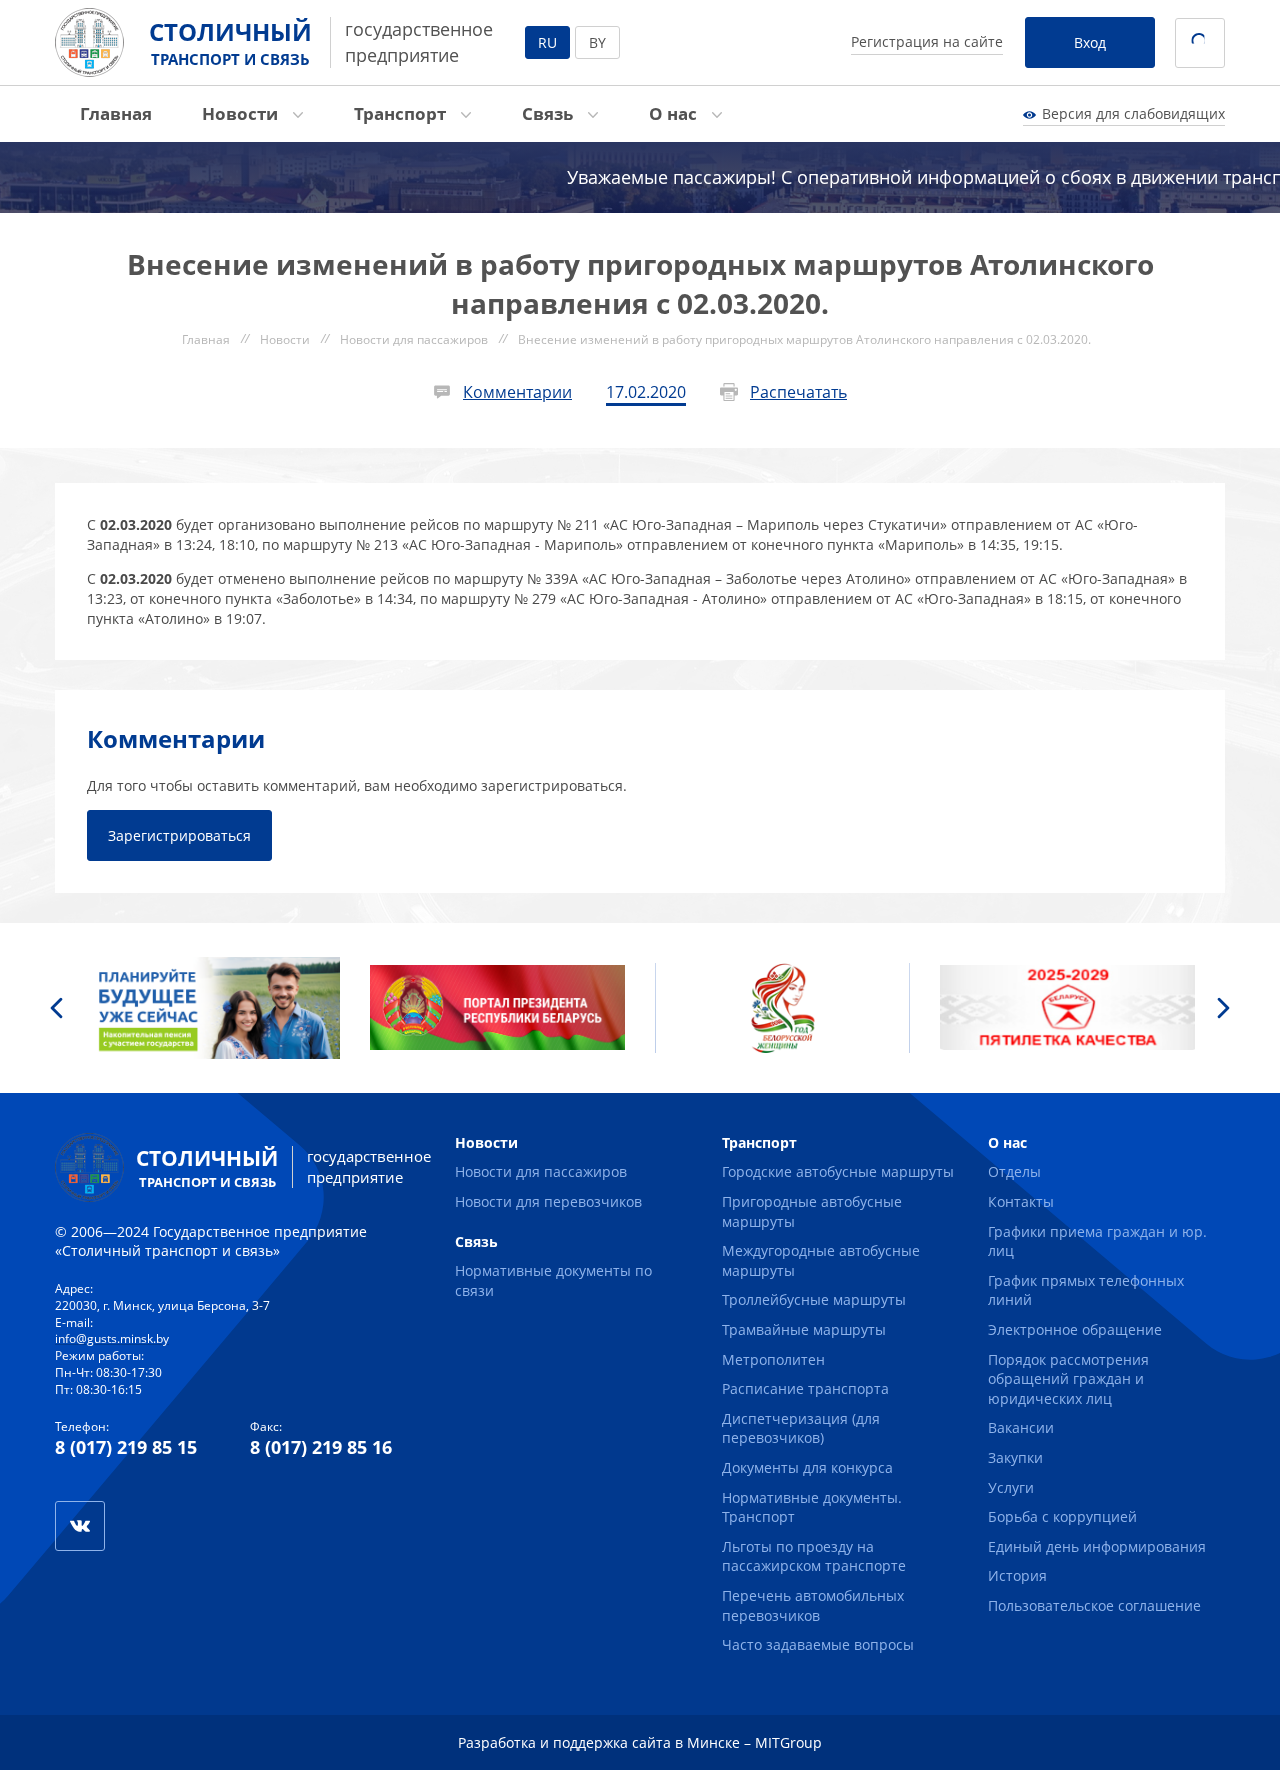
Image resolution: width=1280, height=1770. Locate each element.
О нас (675, 113)
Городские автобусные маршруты (838, 1171)
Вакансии (1021, 1427)
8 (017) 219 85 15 (126, 1447)
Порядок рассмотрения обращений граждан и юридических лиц (1068, 1379)
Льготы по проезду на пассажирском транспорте (814, 1556)
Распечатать (798, 392)
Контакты (1021, 1201)
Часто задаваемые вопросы (818, 1644)
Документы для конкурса (807, 1467)
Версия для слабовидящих (1133, 113)
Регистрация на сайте (927, 41)
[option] (212, 1008)
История (1017, 1575)
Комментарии (517, 392)
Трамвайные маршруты (804, 1329)
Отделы (1014, 1171)
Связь (549, 113)
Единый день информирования (1097, 1546)
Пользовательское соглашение (1094, 1605)
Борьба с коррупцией (1062, 1516)
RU (547, 42)
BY (597, 42)
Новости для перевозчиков (548, 1201)
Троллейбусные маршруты (814, 1299)
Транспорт (402, 113)
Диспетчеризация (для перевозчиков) (801, 1428)
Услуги (1011, 1487)
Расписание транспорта (805, 1388)
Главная (116, 113)
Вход (1090, 42)
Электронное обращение (1075, 1329)
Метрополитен (773, 1359)
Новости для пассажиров (541, 1171)
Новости (242, 113)
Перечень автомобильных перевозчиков (813, 1605)
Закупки (1015, 1457)
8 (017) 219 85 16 (321, 1447)
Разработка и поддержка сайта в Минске (599, 1742)
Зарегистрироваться (179, 835)
